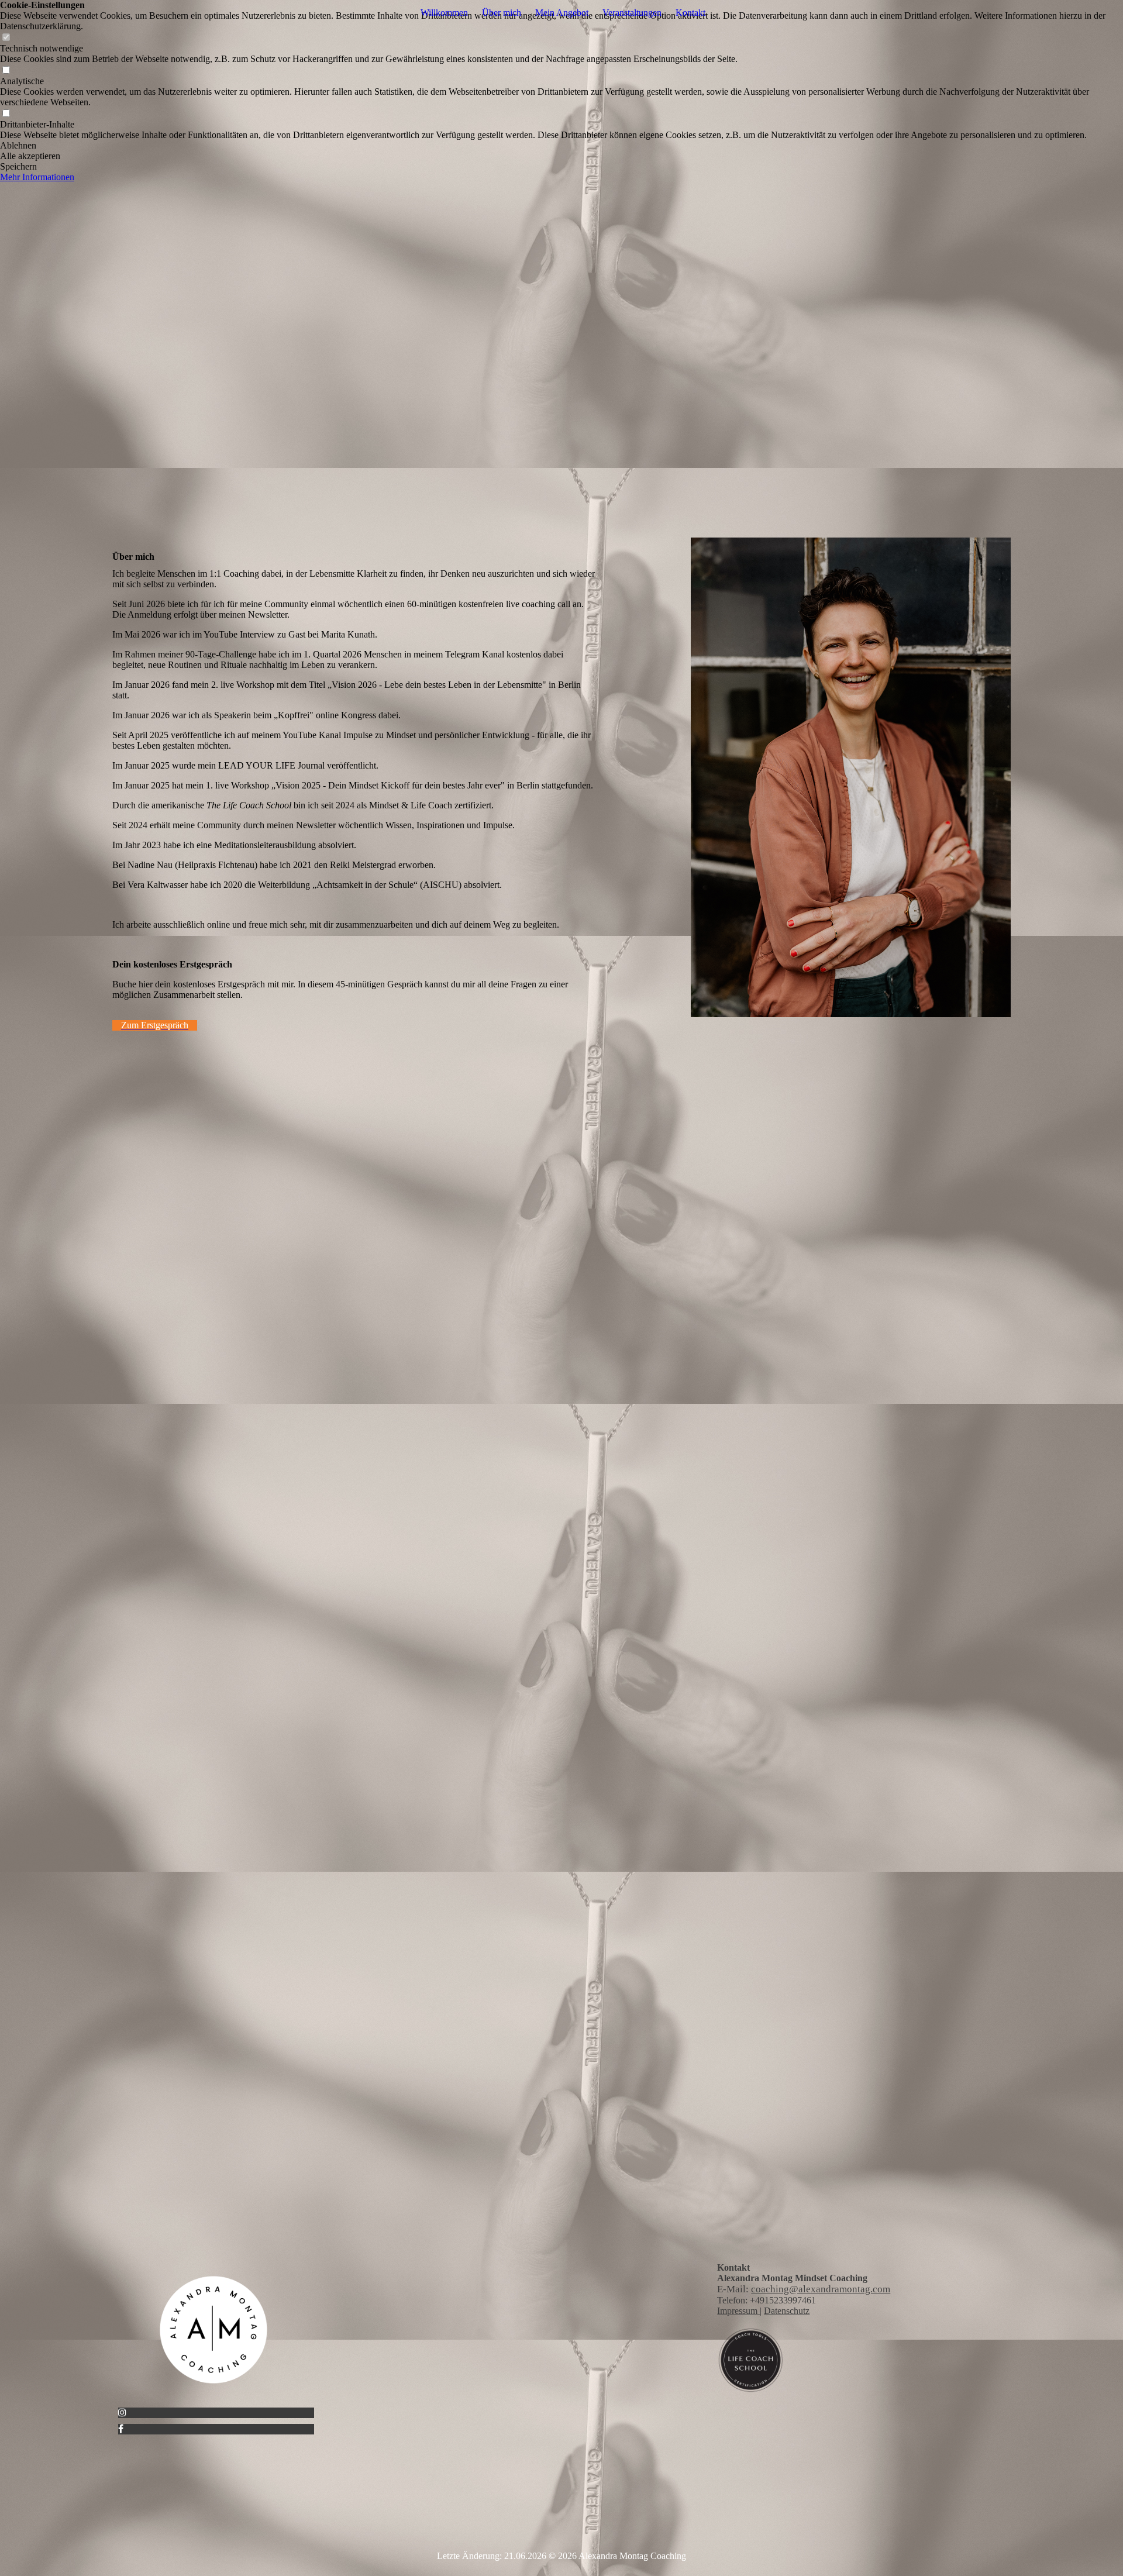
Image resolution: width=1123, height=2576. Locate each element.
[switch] (6, 38)
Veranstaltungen (632, 13)
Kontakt (690, 13)
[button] (561, 146)
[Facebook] (121, 2429)
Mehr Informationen (37, 177)
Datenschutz (787, 2311)
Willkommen (444, 13)
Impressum (738, 2311)
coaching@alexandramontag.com (821, 2289)
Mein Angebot (562, 13)
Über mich (502, 13)
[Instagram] (122, 2413)
